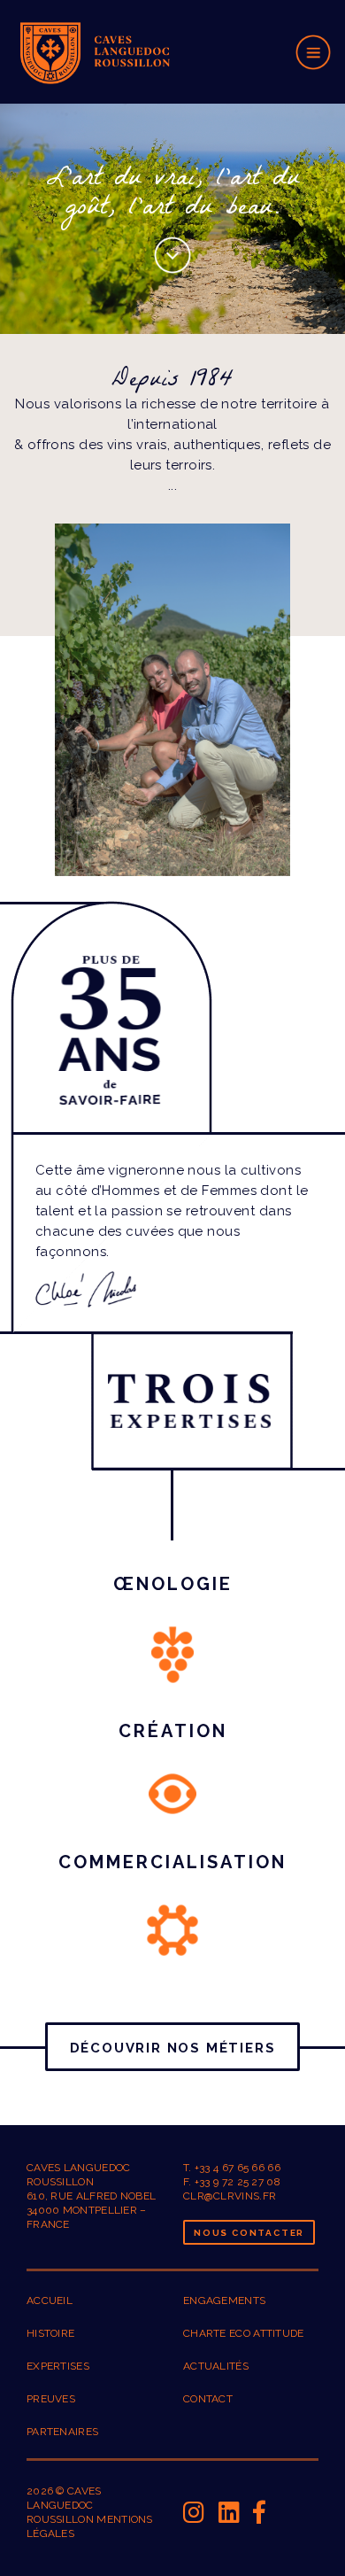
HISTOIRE (50, 2333)
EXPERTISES (58, 2366)
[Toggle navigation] (314, 51)
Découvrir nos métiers (173, 2048)
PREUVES (51, 2399)
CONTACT (208, 2399)
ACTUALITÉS (216, 2366)
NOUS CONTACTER (249, 2233)
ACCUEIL (50, 2301)
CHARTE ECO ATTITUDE (244, 2333)
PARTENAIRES (62, 2432)
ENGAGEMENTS (224, 2301)
